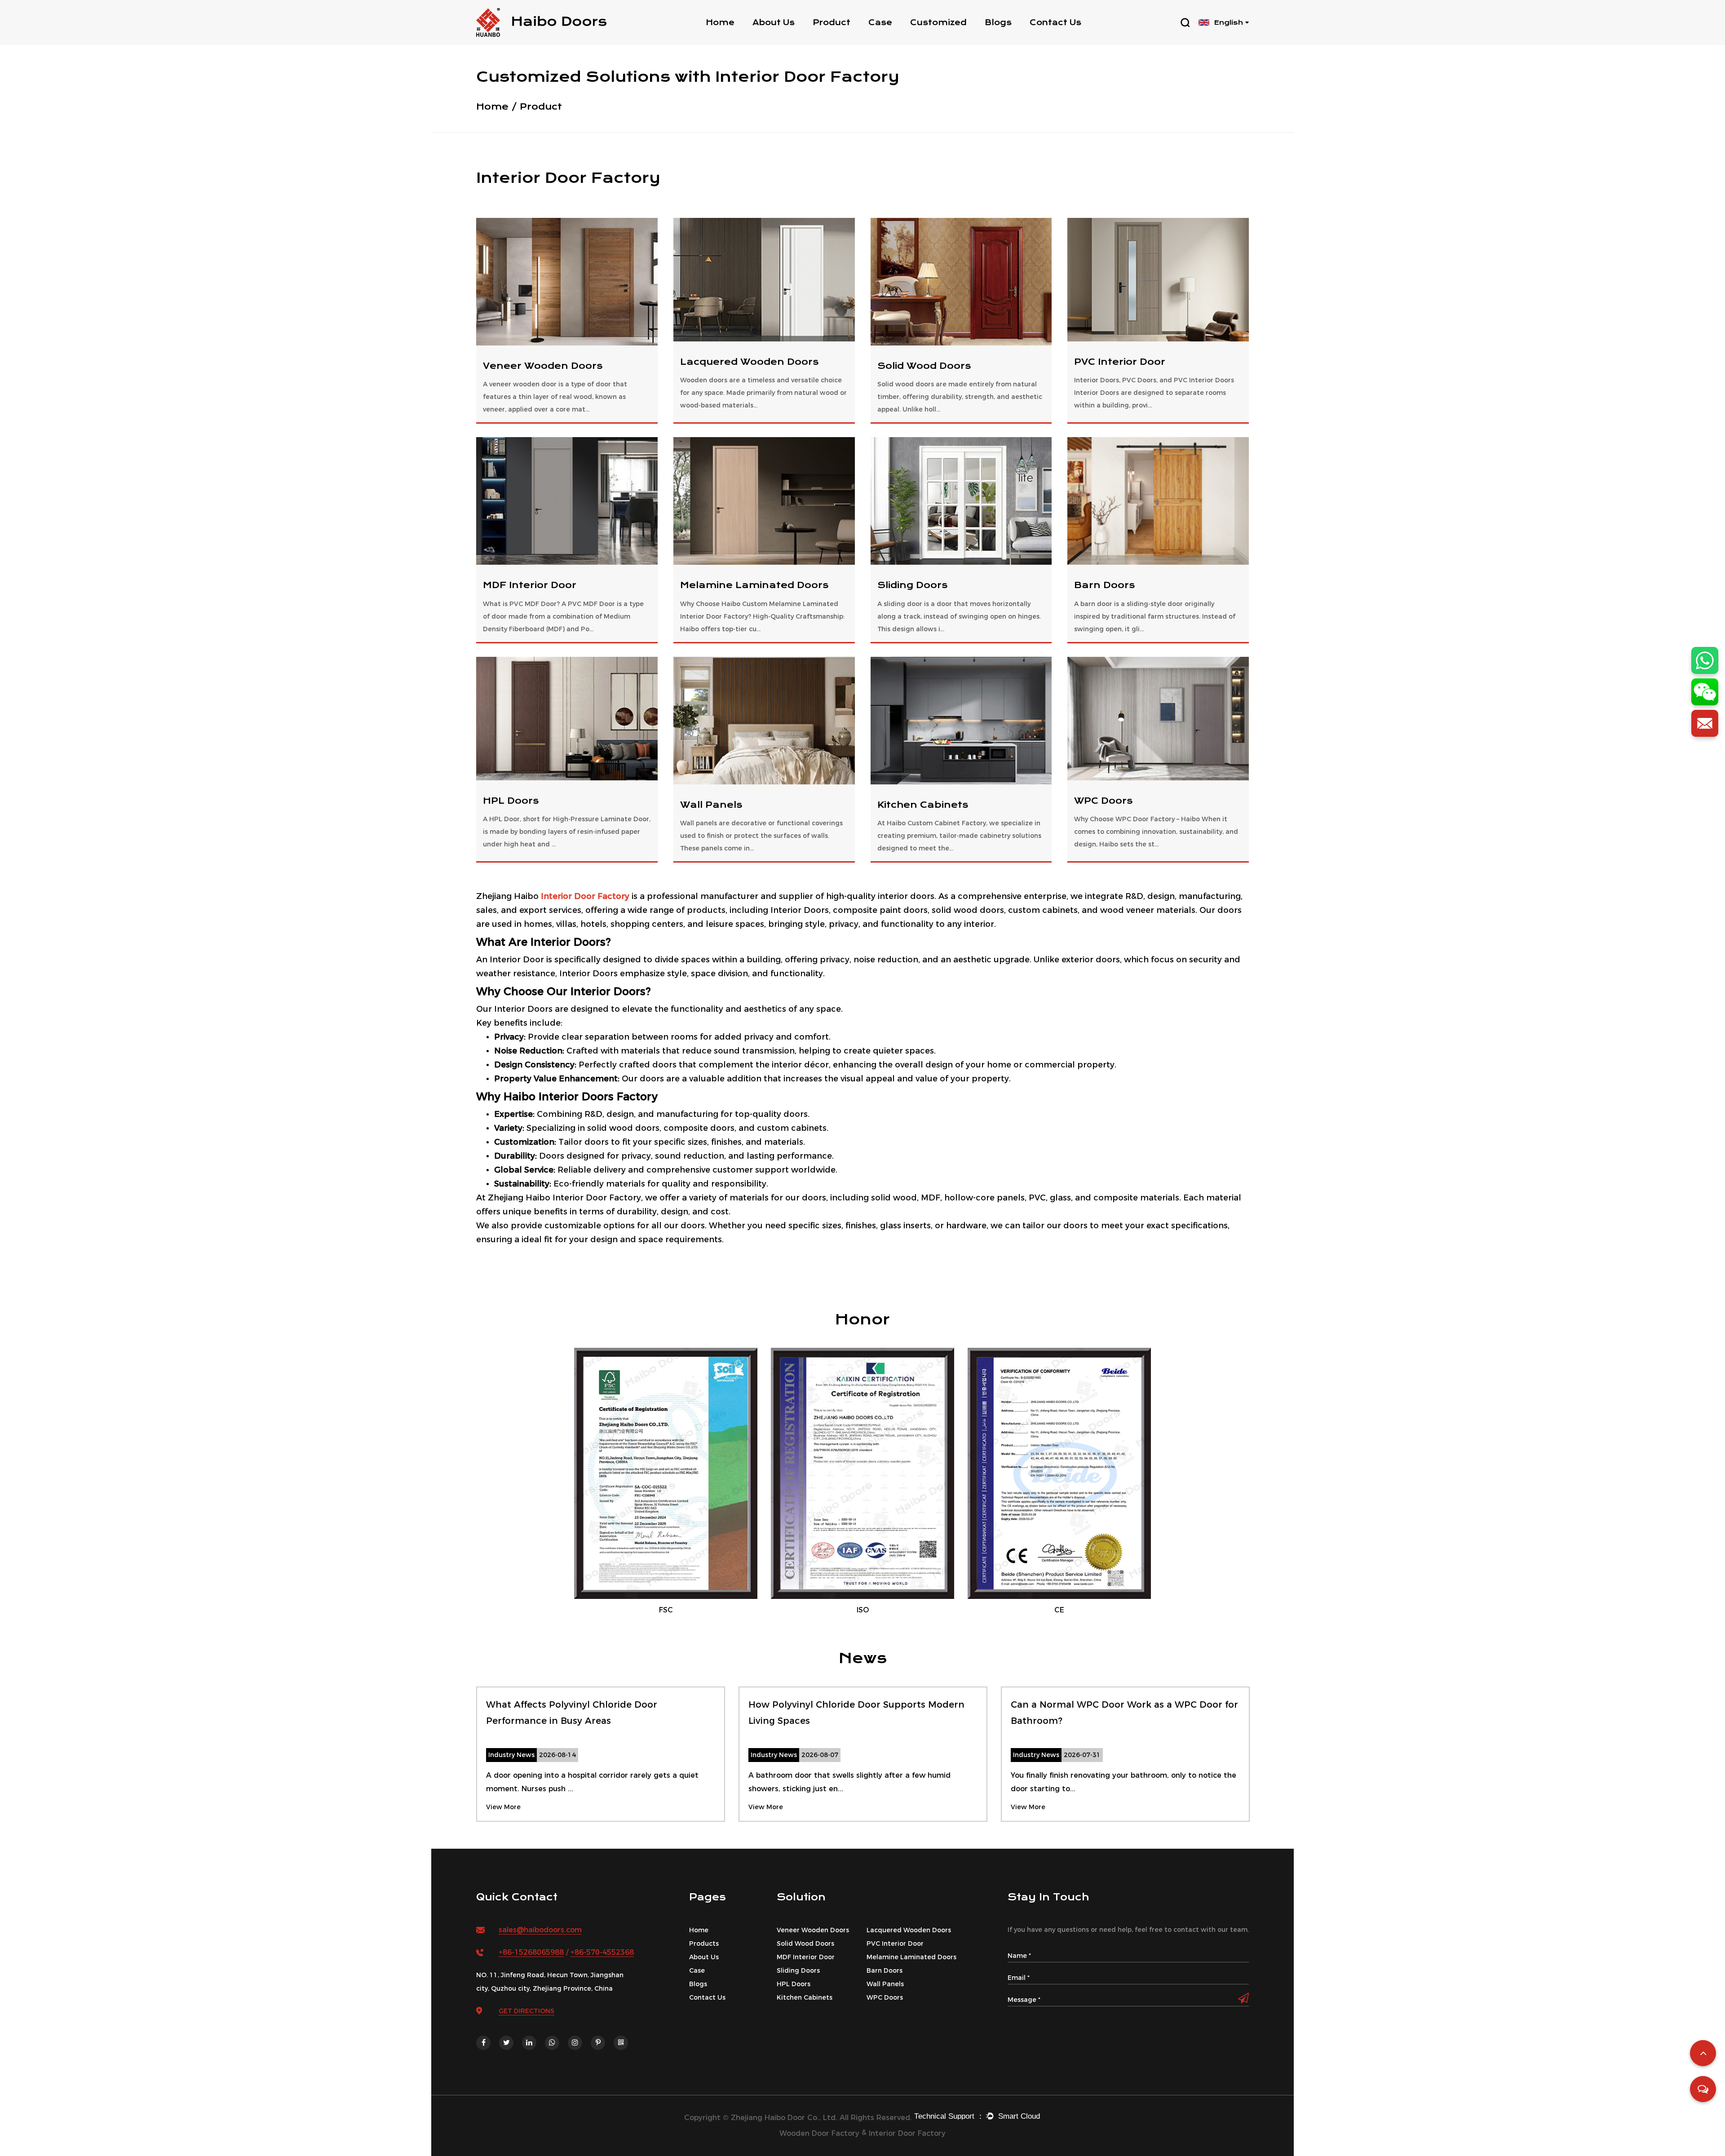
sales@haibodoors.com (540, 1930)
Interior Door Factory (585, 896)
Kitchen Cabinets (923, 805)
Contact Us (1055, 22)
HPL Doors (511, 801)
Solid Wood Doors (849, 38)
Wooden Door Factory (819, 2133)
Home (720, 22)
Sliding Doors (912, 585)
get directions (526, 2011)
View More (503, 1807)
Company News (1019, 40)
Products (704, 1943)
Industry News (1015, 38)
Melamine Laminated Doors (754, 585)
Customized (938, 22)
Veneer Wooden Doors (543, 366)
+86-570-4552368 (602, 1952)
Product (832, 22)
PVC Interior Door (1120, 362)
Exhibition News (1016, 38)
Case (880, 22)
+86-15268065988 (531, 1952)
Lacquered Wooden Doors (749, 362)
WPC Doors (1103, 801)
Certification (780, 38)
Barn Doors (1104, 585)
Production (776, 38)
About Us (774, 22)
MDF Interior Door (530, 585)
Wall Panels (711, 805)
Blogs (998, 22)
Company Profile (789, 40)
